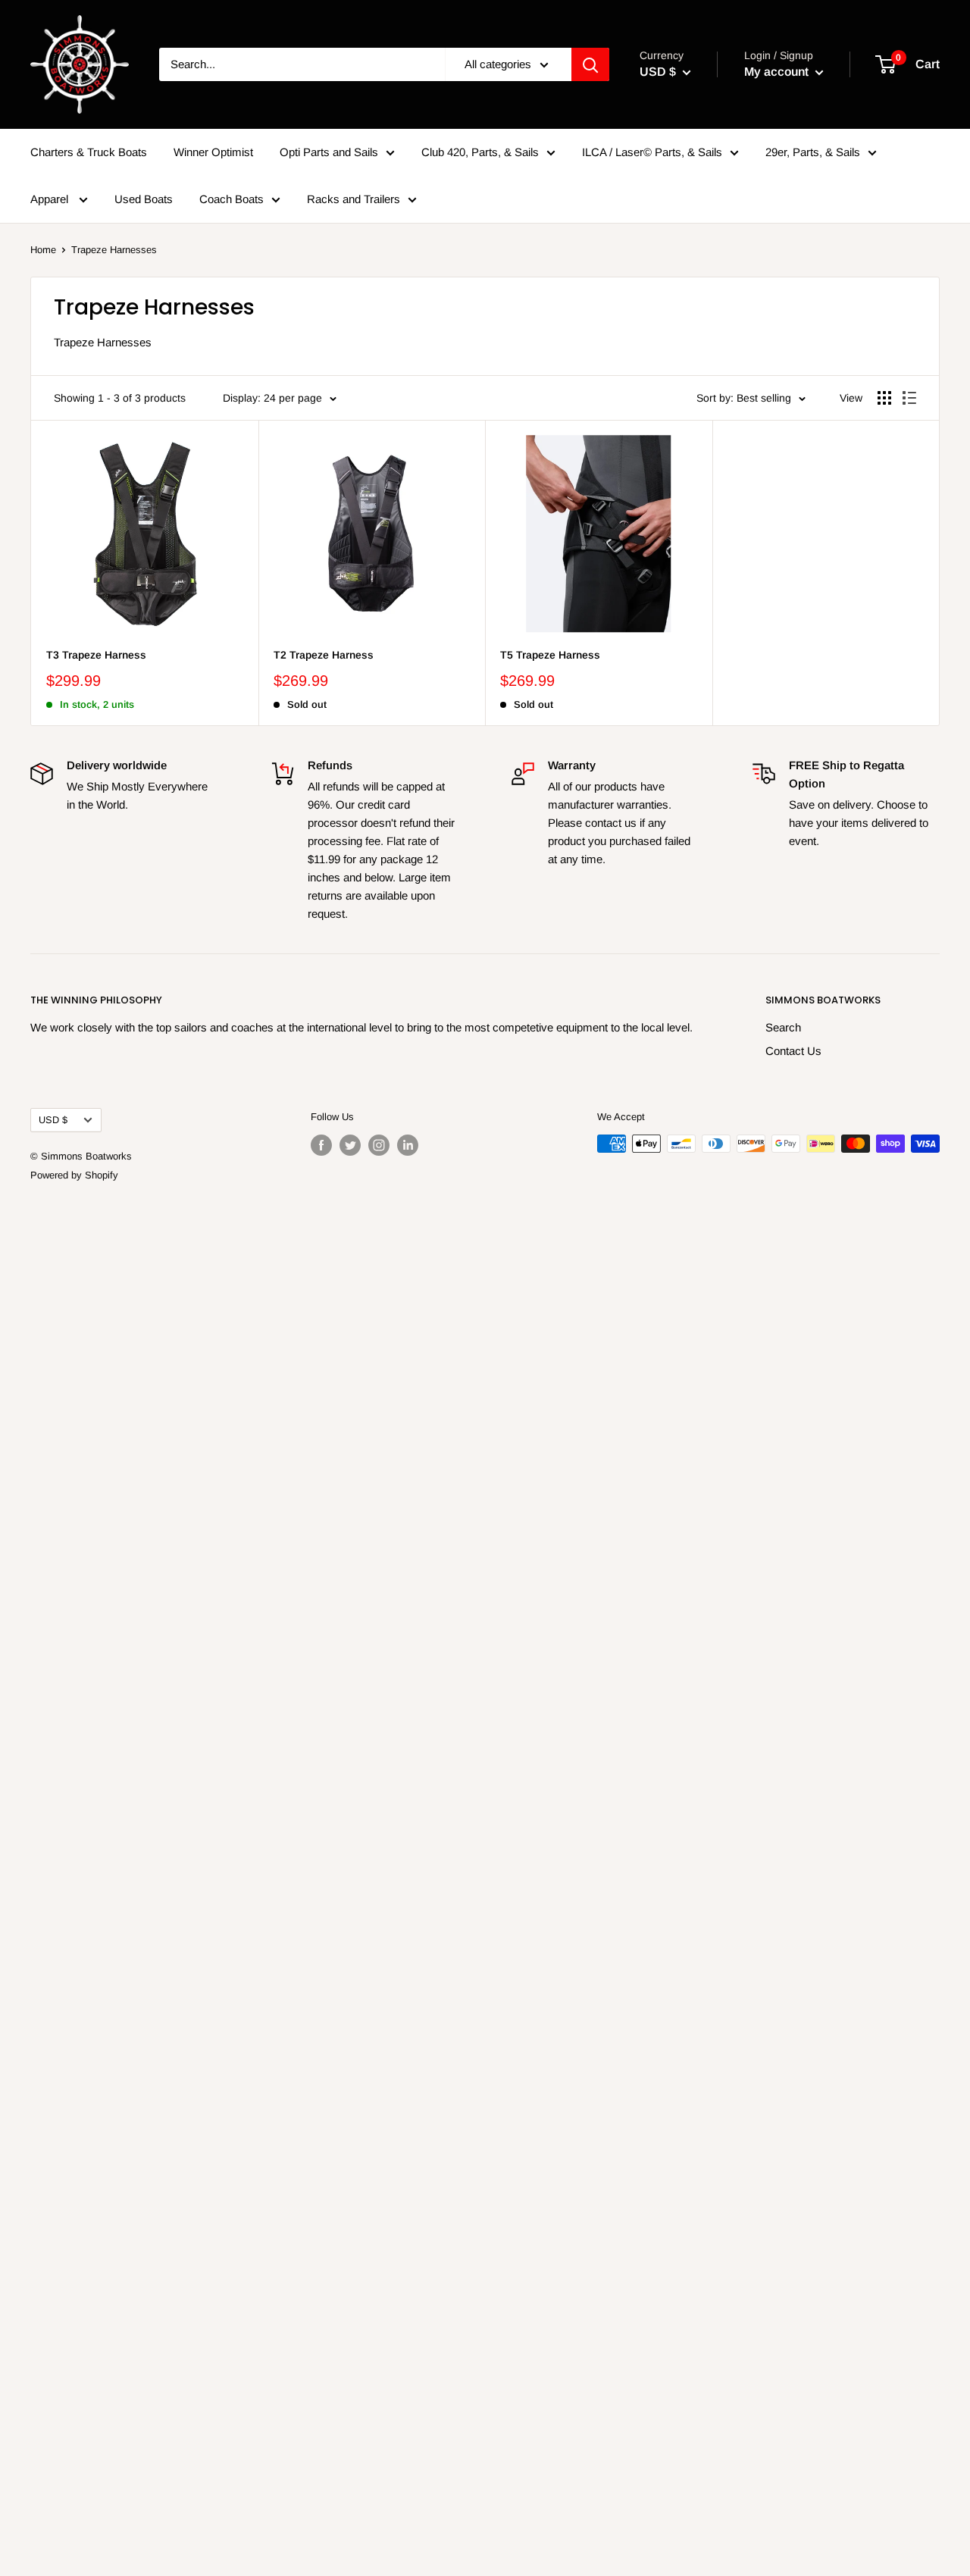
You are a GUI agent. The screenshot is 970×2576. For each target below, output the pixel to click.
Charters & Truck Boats (89, 152)
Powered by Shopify (74, 1175)
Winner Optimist (213, 152)
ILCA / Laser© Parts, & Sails (652, 152)
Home (43, 250)
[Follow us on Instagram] (379, 1145)
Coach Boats (232, 199)
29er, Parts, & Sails (813, 152)
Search (783, 1027)
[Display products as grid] (884, 398)
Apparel (51, 199)
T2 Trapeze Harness (324, 655)
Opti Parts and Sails (329, 152)
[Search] (590, 64)
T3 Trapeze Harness (96, 655)
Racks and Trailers (354, 199)
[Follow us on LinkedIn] (408, 1145)
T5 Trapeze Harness (550, 655)
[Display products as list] (909, 398)
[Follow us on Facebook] (321, 1145)
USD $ (53, 1120)
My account (778, 72)
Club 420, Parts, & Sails (480, 152)
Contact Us (793, 1051)
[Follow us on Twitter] (350, 1145)
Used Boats (144, 199)
